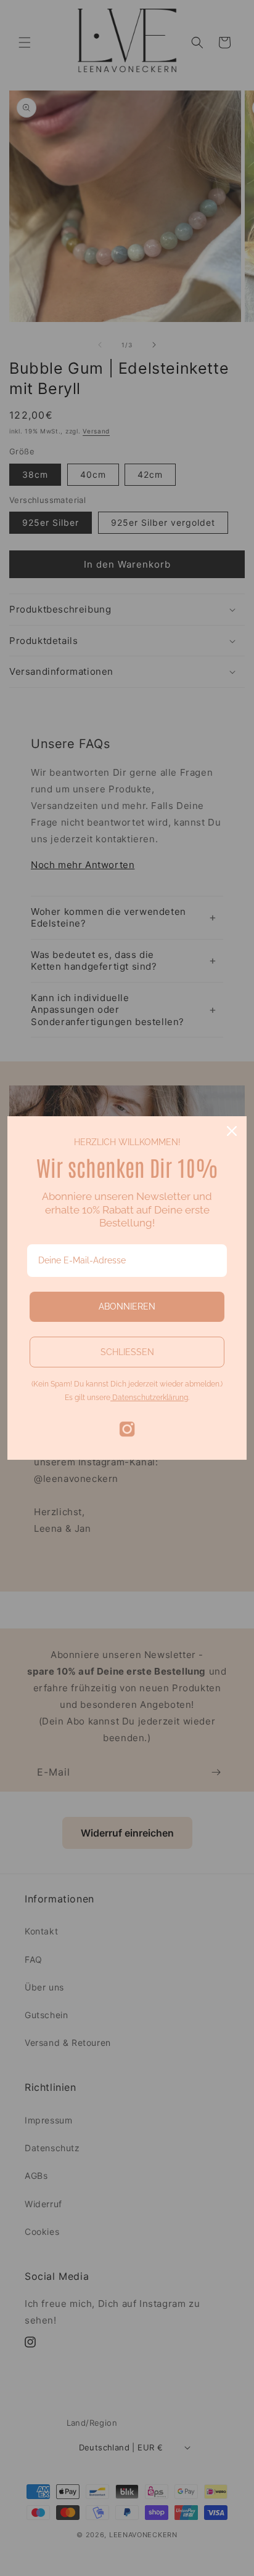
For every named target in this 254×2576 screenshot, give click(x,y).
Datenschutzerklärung (149, 1398)
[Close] (232, 1131)
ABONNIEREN (127, 1306)
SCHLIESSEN (127, 1352)
